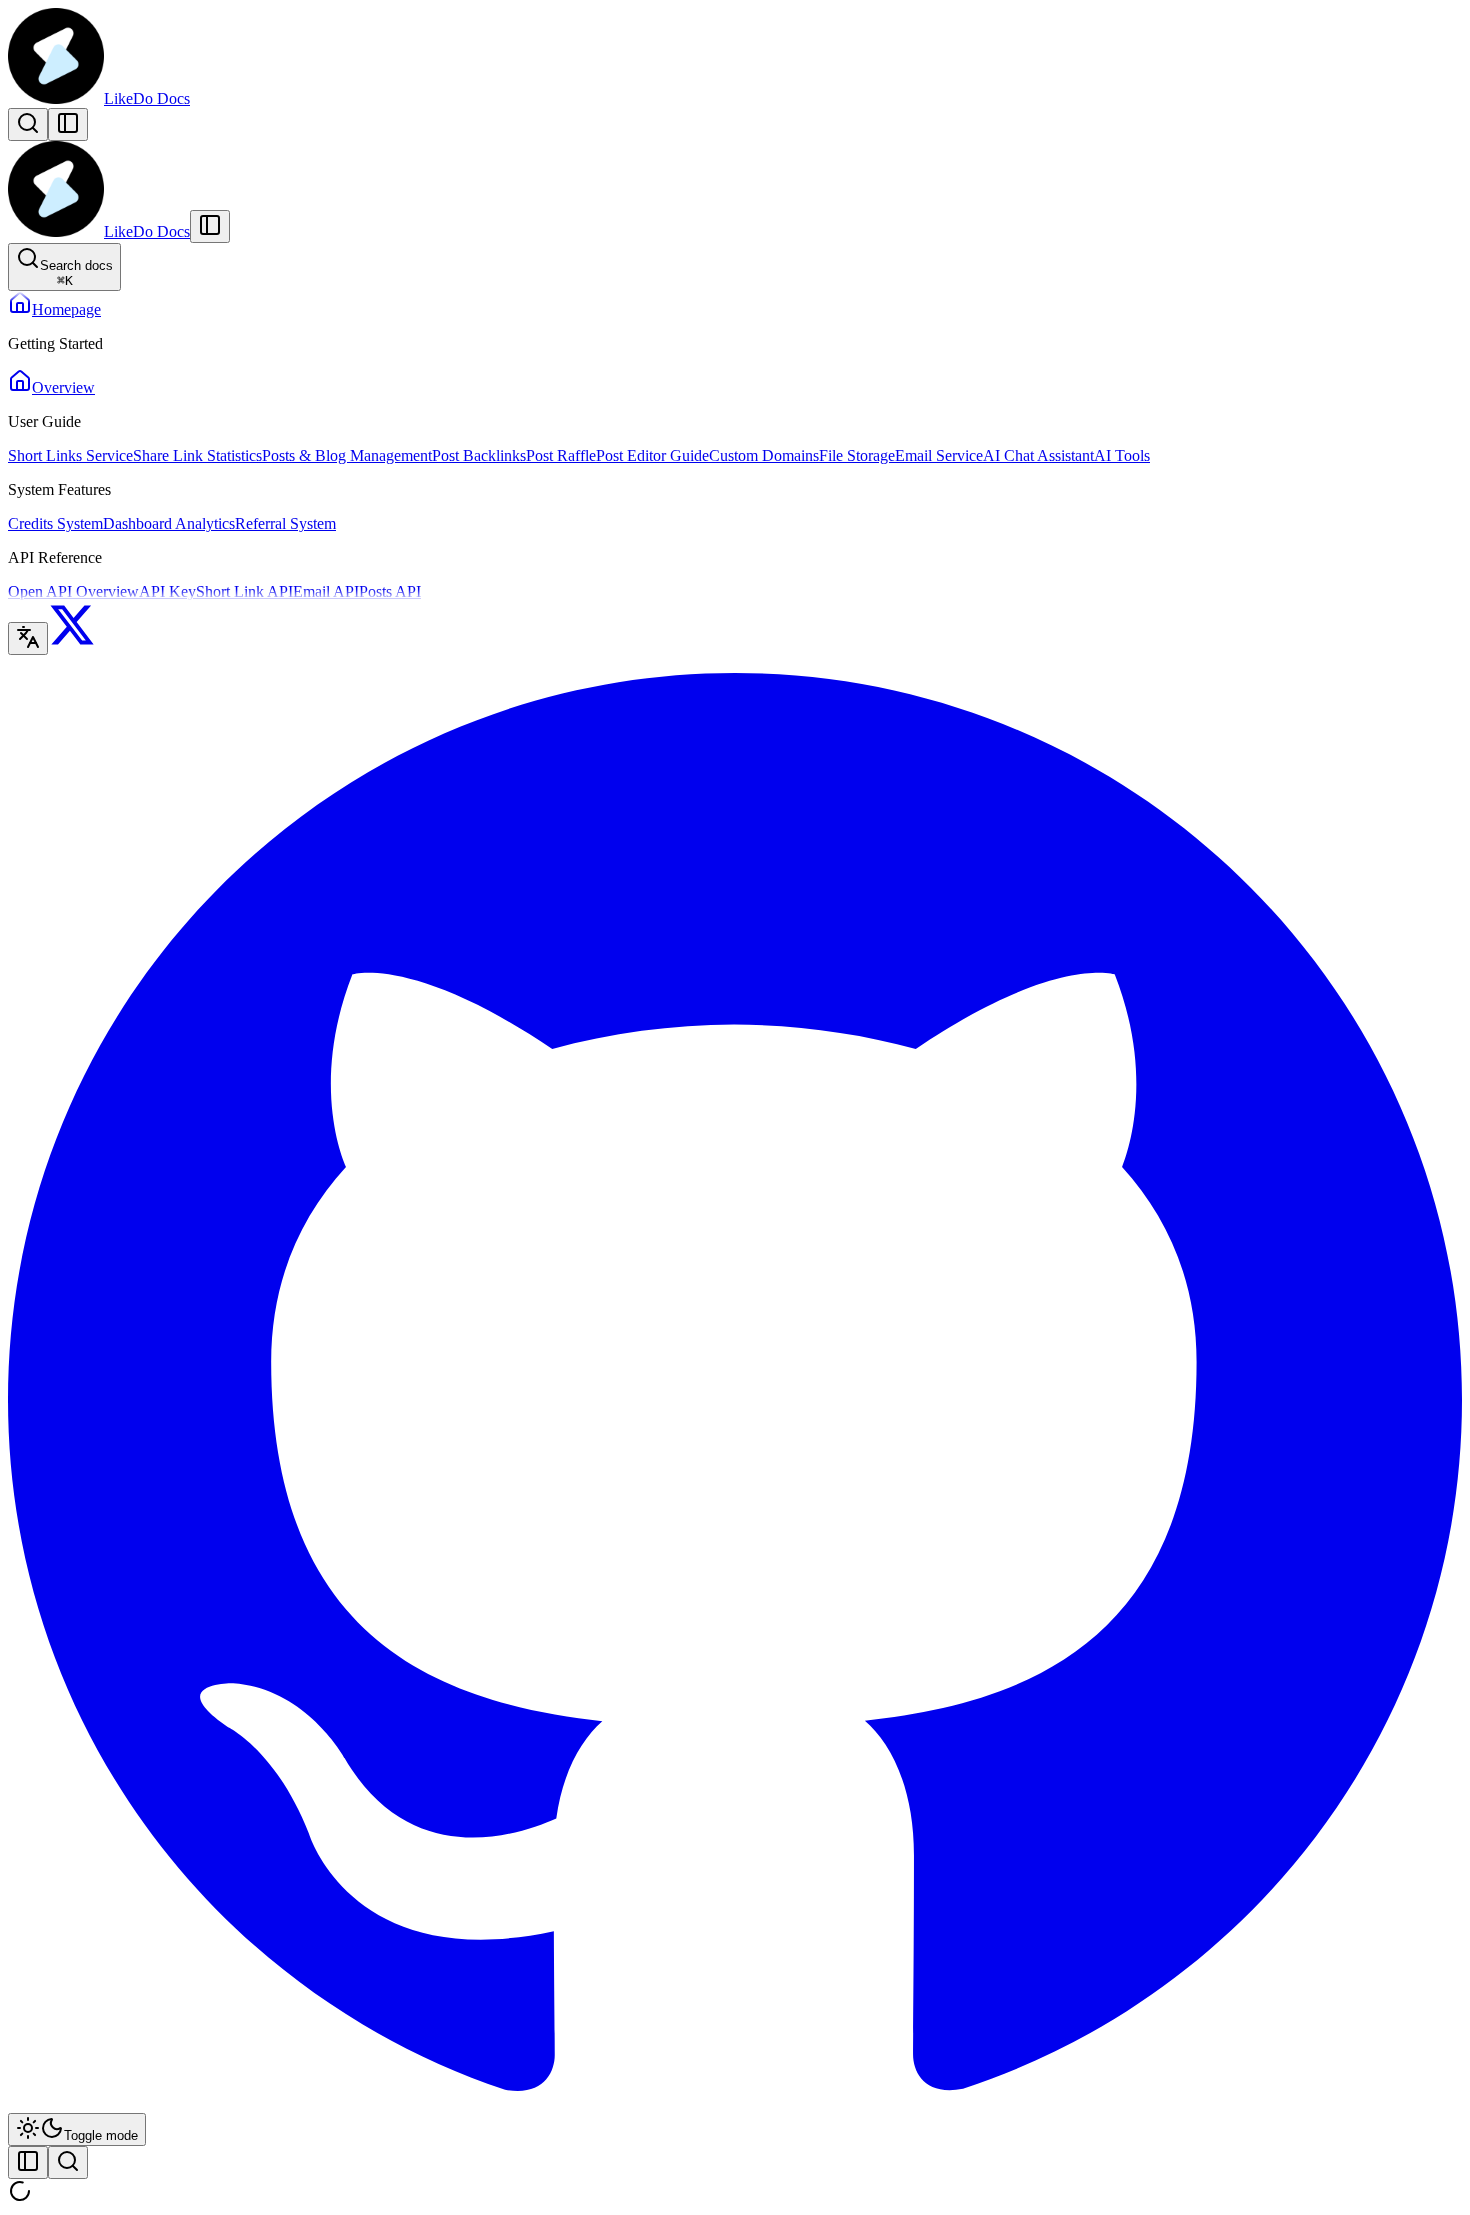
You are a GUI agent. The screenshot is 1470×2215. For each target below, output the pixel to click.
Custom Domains (764, 455)
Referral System (285, 523)
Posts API (390, 591)
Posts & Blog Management (347, 455)
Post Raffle (561, 455)
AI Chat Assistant (1038, 455)
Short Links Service (70, 455)
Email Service (939, 455)
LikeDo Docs (147, 98)
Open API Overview (73, 591)
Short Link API (244, 591)
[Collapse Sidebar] (210, 226)
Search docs (76, 273)
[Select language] (28, 638)
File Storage (857, 455)
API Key (167, 591)
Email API (326, 591)
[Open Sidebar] (68, 124)
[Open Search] (28, 124)
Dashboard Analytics (169, 523)
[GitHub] (735, 2103)
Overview (63, 387)
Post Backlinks (479, 455)
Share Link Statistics (197, 455)
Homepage (66, 309)
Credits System (55, 523)
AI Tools (1122, 455)
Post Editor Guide (652, 455)
